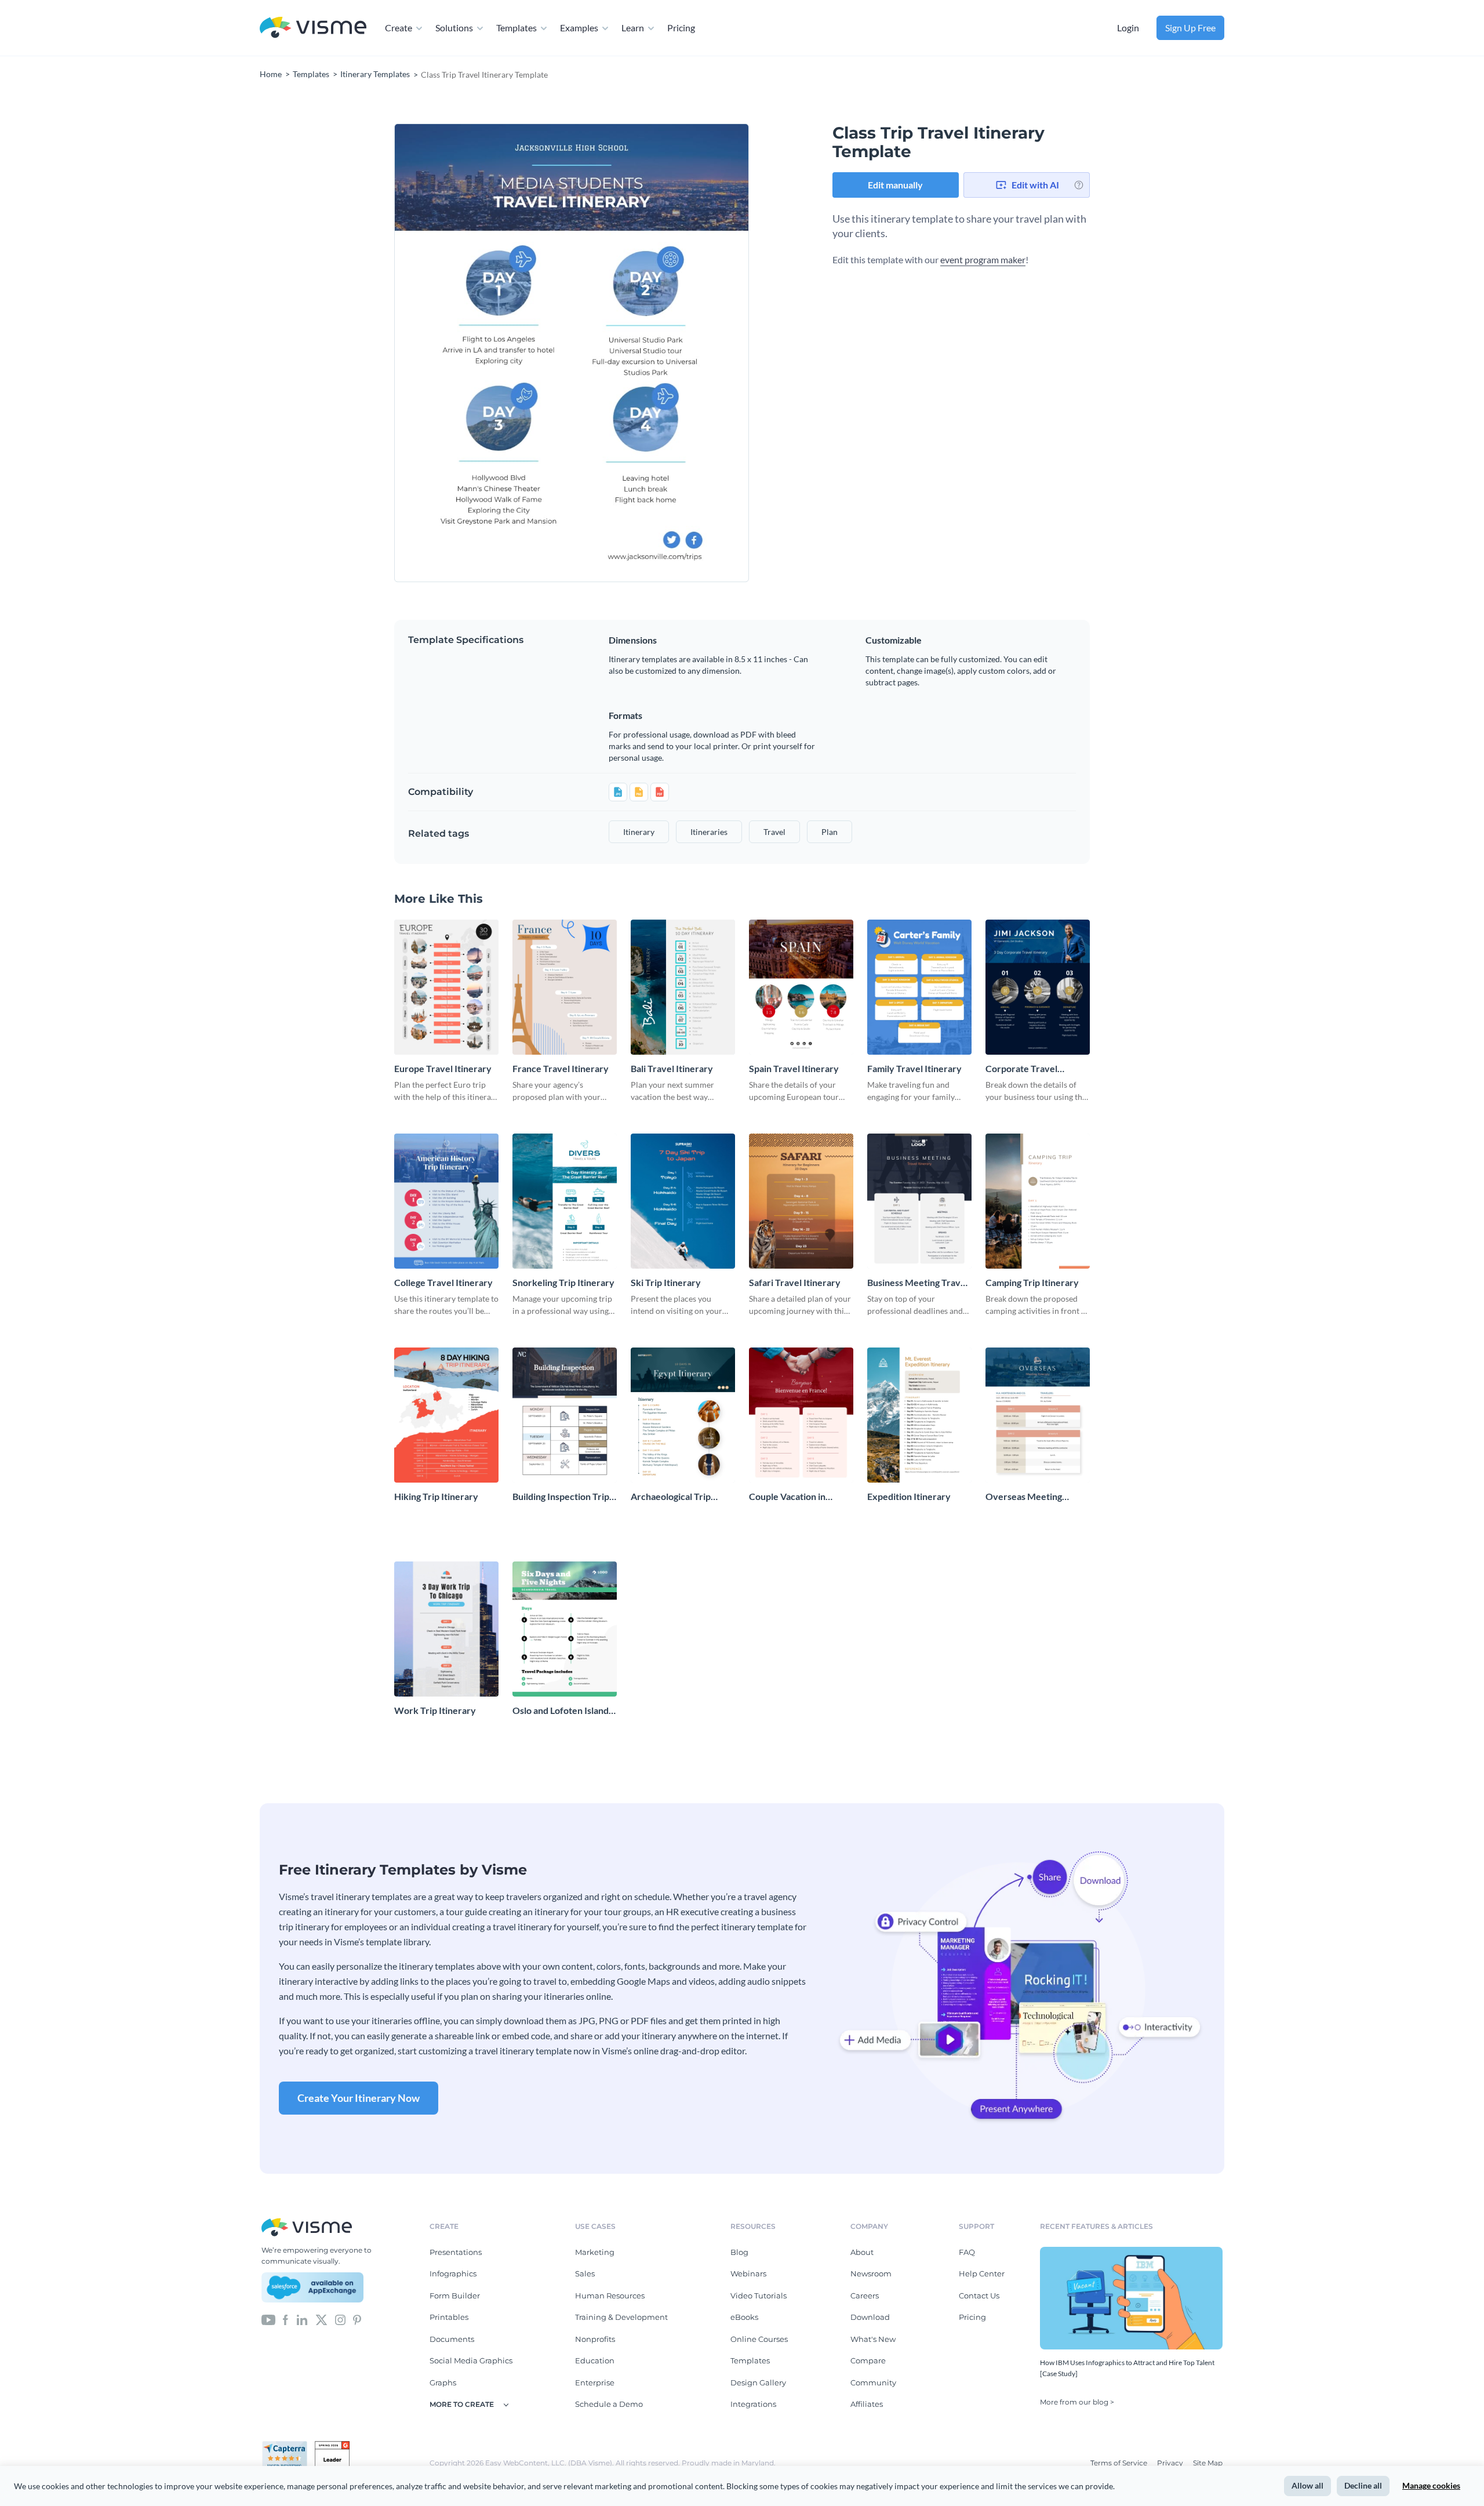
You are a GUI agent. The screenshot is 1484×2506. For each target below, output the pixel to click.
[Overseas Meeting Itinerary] (1038, 1415)
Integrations (753, 2404)
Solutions (454, 28)
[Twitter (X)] (321, 2319)
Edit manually (895, 185)
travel (774, 832)
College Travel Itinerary (443, 1282)
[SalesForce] (312, 2287)
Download (870, 2317)
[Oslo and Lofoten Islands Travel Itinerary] (565, 1629)
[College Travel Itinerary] (446, 1201)
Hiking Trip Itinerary (436, 1496)
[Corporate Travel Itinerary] (1038, 987)
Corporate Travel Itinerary (1021, 1069)
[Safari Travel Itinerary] (801, 1201)
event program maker (983, 259)
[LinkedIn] (302, 2319)
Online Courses (759, 2339)
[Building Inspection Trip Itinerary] (565, 1415)
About (862, 2252)
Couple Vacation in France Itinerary (787, 1497)
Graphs (443, 2382)
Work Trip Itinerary (435, 1710)
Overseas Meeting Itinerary (1024, 1497)
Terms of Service (1120, 2463)
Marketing (595, 2252)
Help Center (982, 2273)
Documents (452, 2339)
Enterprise (595, 2382)
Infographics (453, 2273)
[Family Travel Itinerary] (919, 987)
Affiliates (867, 2404)
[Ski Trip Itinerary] (683, 1201)
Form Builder (455, 2296)
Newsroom (871, 2273)
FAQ (967, 2252)
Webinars (748, 2273)
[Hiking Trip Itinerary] (446, 1415)
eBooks (744, 2317)
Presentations (456, 2252)
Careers (865, 2296)
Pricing (681, 28)
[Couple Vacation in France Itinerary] (801, 1415)
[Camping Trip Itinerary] (1038, 1201)
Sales (585, 2273)
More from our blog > (1077, 2402)
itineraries (709, 832)
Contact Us (979, 2296)
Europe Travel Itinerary (443, 1068)
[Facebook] (285, 2319)
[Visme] (313, 28)
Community (873, 2382)
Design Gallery (758, 2382)
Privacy (1171, 2463)
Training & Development (621, 2317)
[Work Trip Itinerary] (446, 1629)
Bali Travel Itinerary (672, 1068)
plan (830, 832)
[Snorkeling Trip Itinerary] (565, 1201)
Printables (449, 2317)
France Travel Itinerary (561, 1068)
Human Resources (610, 2296)
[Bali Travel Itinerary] (683, 987)
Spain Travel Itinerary (794, 1068)
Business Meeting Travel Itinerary (918, 1283)
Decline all (1363, 2485)
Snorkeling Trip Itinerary (563, 1282)
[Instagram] (340, 2319)
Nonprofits (595, 2339)
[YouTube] (268, 2319)
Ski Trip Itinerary (666, 1282)
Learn (633, 28)
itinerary (639, 832)
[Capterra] (288, 2446)
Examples (579, 28)
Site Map (1208, 2463)
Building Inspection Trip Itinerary (561, 1497)
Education (595, 2360)
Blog (739, 2252)
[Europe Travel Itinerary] (446, 987)
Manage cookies (1431, 2485)
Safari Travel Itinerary (795, 1282)
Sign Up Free (1190, 28)
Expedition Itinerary (909, 1496)
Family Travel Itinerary (914, 1068)
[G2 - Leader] (332, 2446)
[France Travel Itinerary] (565, 987)
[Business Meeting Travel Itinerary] (919, 1201)
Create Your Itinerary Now (359, 2098)
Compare (868, 2360)
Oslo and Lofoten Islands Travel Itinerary (563, 1711)
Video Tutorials (759, 2296)
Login (1128, 28)
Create (399, 28)
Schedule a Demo (609, 2404)
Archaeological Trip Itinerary (671, 1497)
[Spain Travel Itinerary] (801, 987)
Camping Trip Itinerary (1032, 1282)
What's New (873, 2339)
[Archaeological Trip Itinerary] (683, 1415)
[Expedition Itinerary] (919, 1415)
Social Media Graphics (471, 2360)
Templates (517, 28)
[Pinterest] (357, 2319)
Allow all (1307, 2485)
